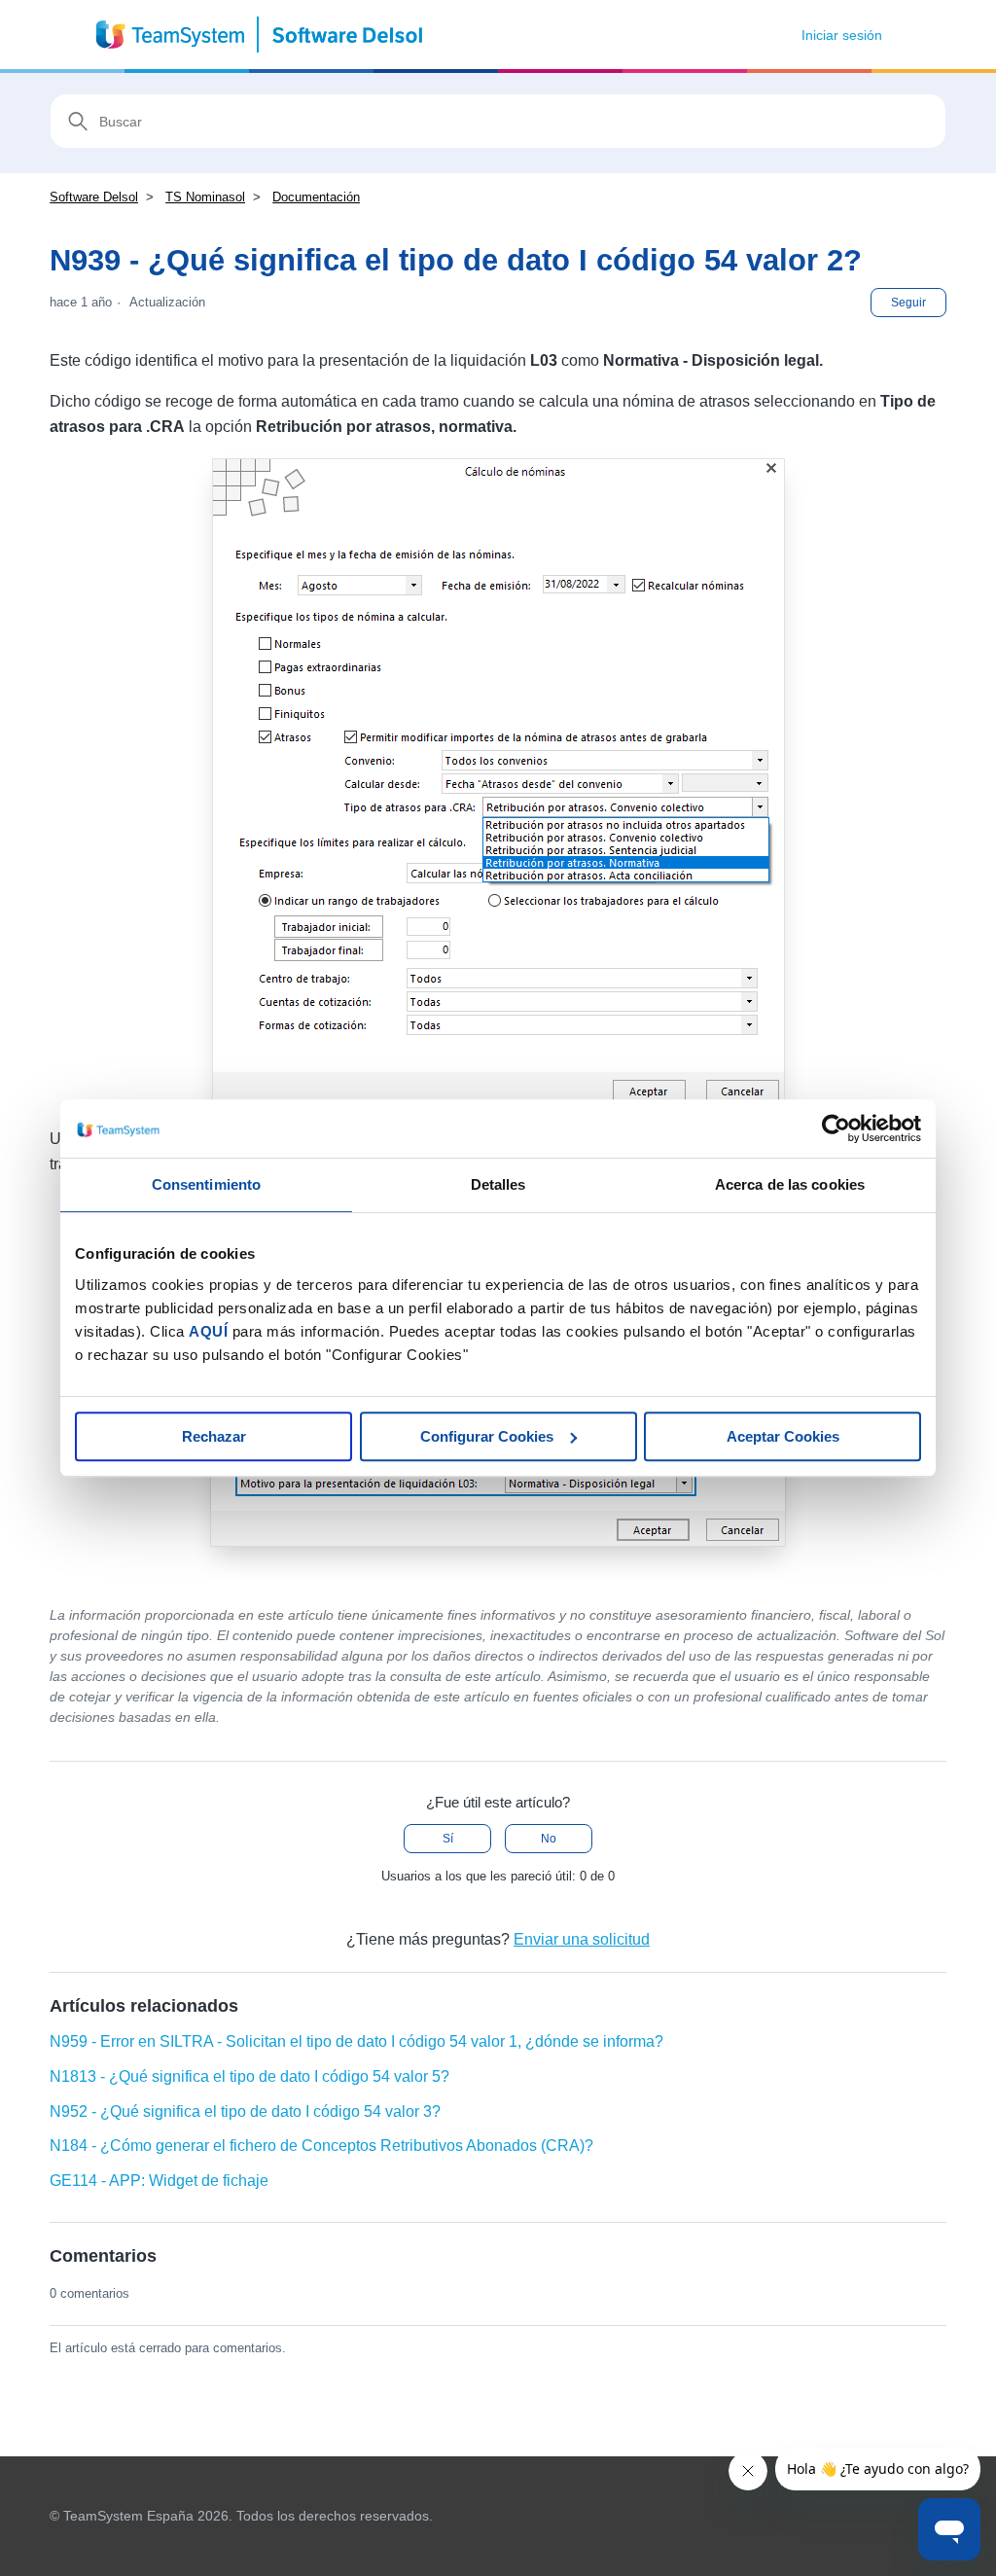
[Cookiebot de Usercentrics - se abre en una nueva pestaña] (836, 1128)
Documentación (316, 197)
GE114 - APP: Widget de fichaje (159, 2181)
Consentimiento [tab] (206, 1184)
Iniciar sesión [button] (842, 35)
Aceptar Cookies (783, 1436)
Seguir (908, 303)
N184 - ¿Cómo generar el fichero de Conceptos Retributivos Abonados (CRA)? (321, 2146)
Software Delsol (94, 197)
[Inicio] (260, 35)
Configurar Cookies (487, 1436)
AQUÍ (208, 1331)
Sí (448, 1839)
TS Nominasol (205, 197)
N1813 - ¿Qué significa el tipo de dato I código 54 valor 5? (249, 2076)
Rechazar (214, 1436)
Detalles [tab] (498, 1184)
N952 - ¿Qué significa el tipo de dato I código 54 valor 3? (245, 2111)
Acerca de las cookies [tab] (790, 1184)
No (549, 1839)
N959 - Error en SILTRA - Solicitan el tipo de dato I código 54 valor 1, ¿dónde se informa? (356, 2041)
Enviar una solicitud (582, 1939)
